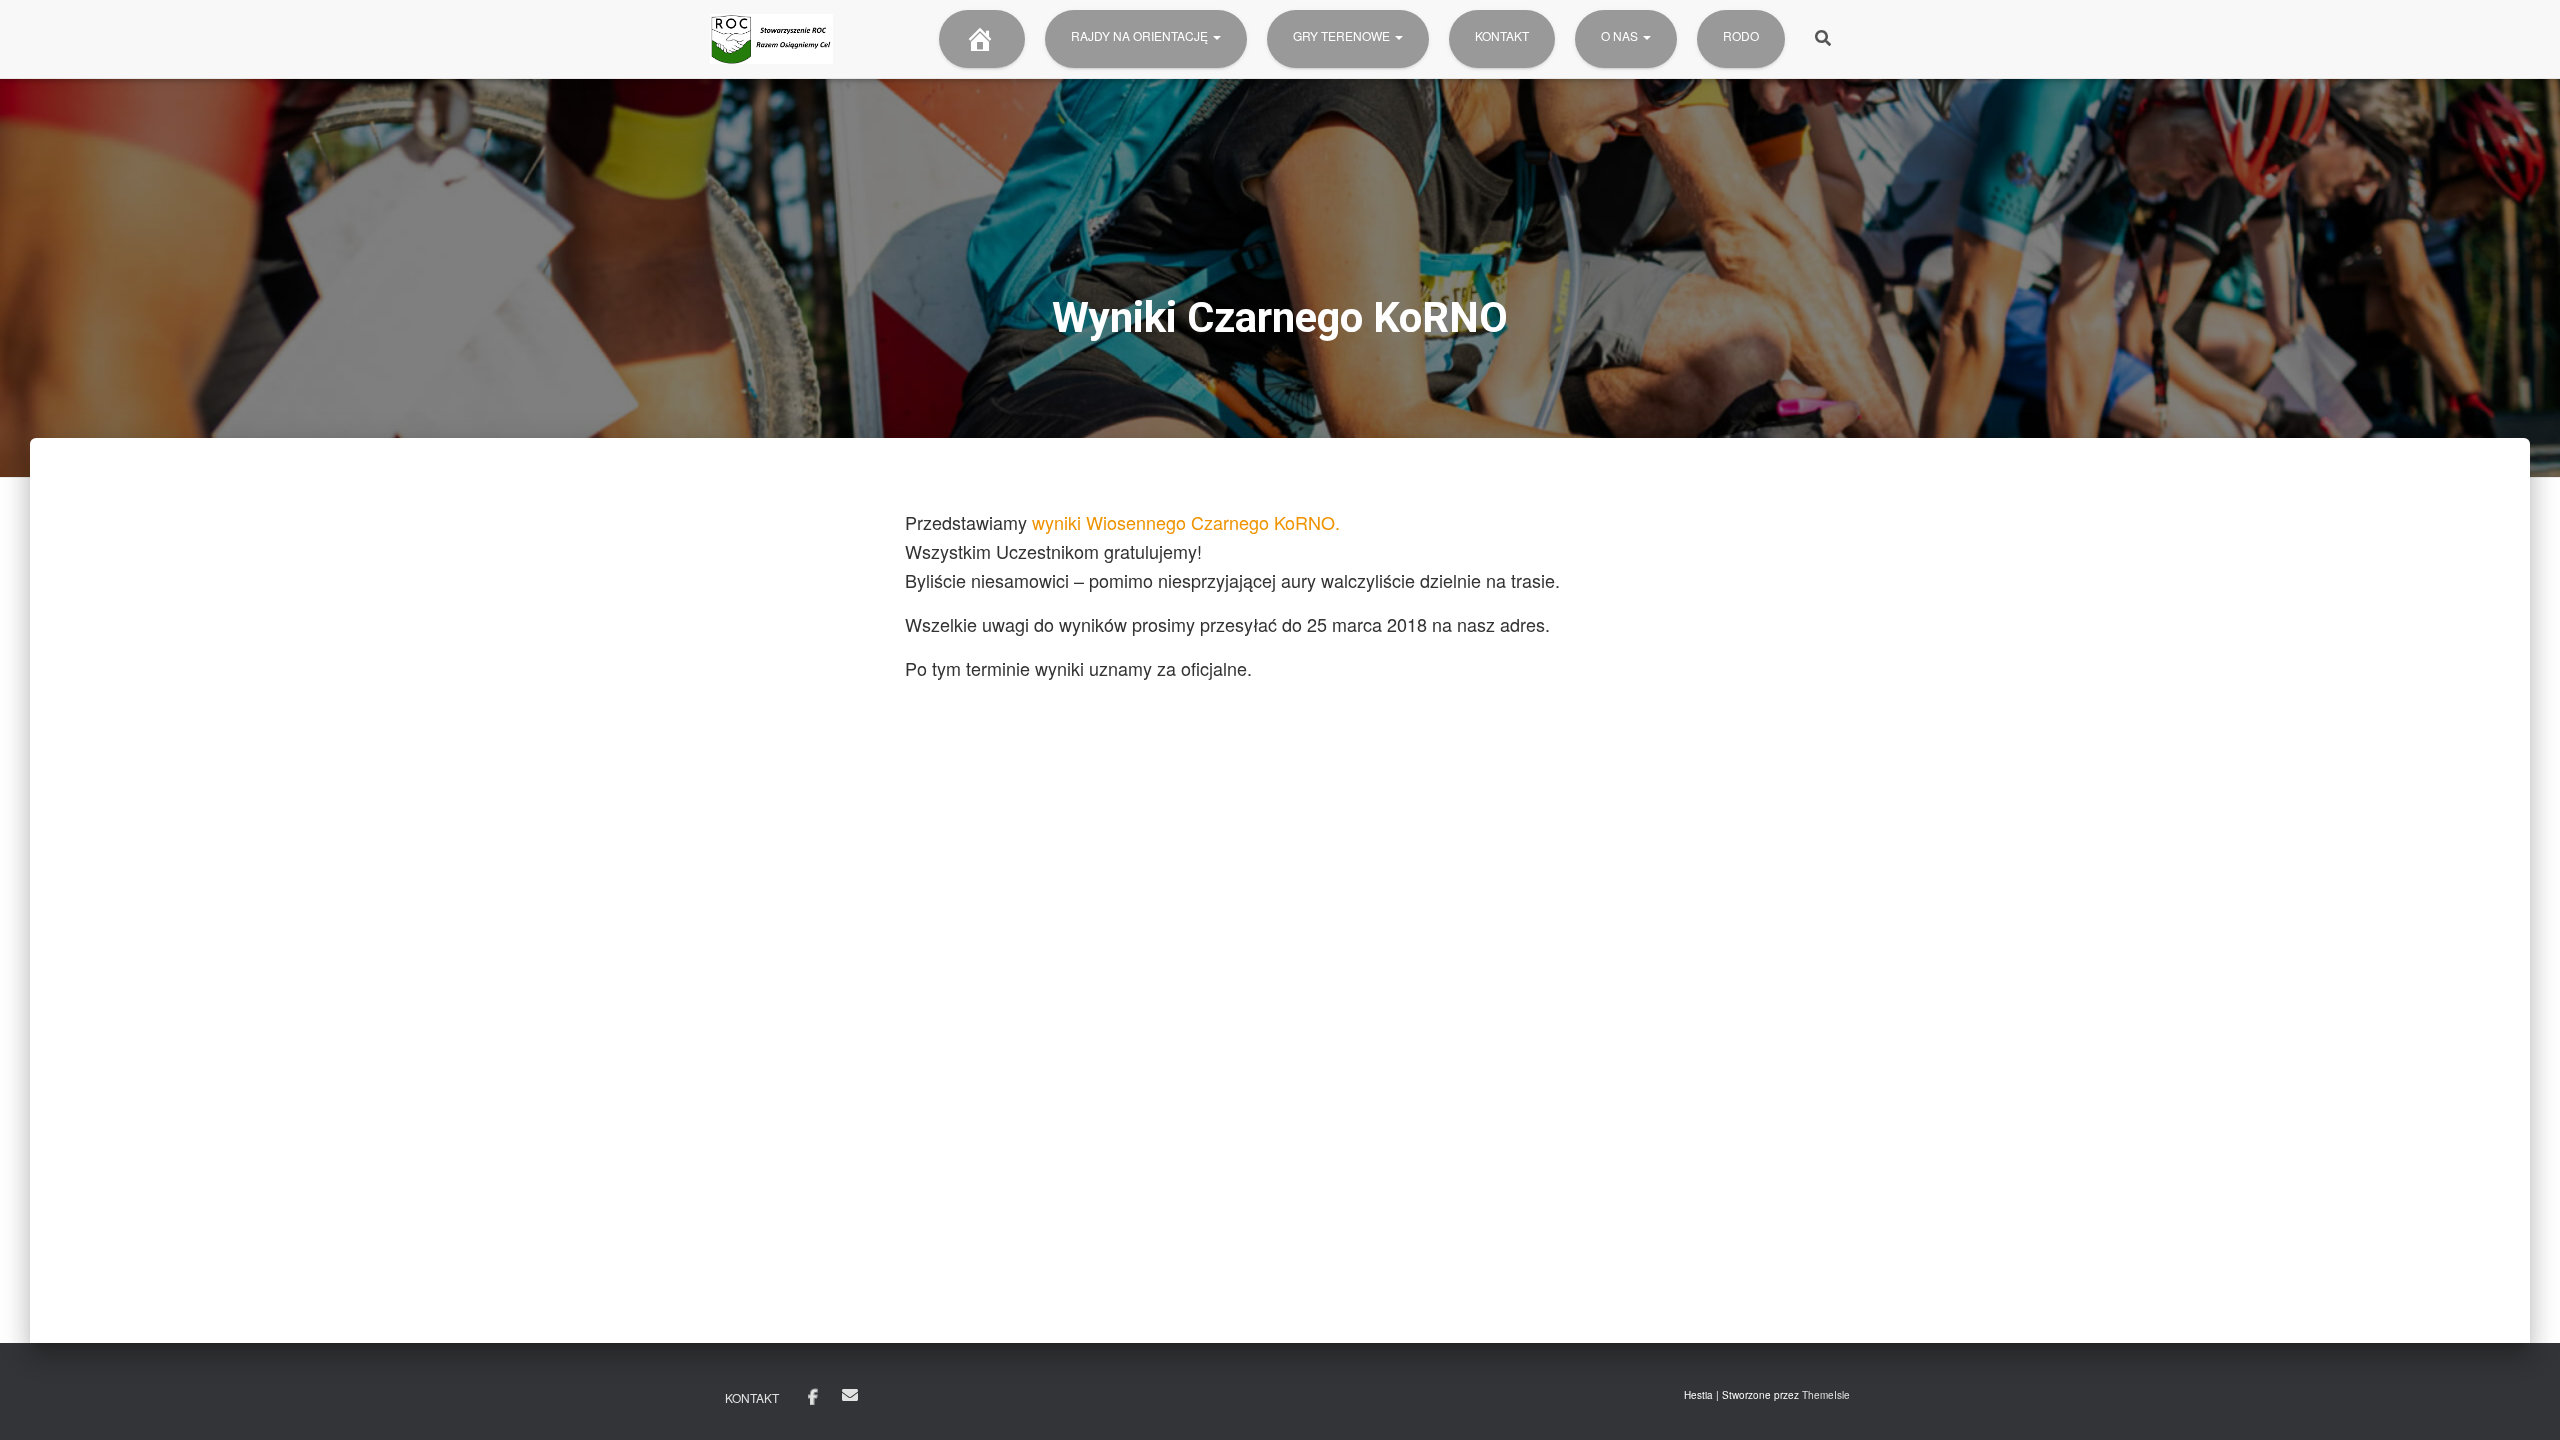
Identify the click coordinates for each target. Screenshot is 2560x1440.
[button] (1216, 35)
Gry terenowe (1343, 35)
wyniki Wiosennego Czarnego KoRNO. (1186, 522)
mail (850, 1395)
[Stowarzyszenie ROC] (771, 39)
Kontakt (1502, 35)
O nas (1621, 35)
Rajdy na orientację (1141, 35)
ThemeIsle (1826, 1395)
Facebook (813, 1398)
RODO (1741, 35)
